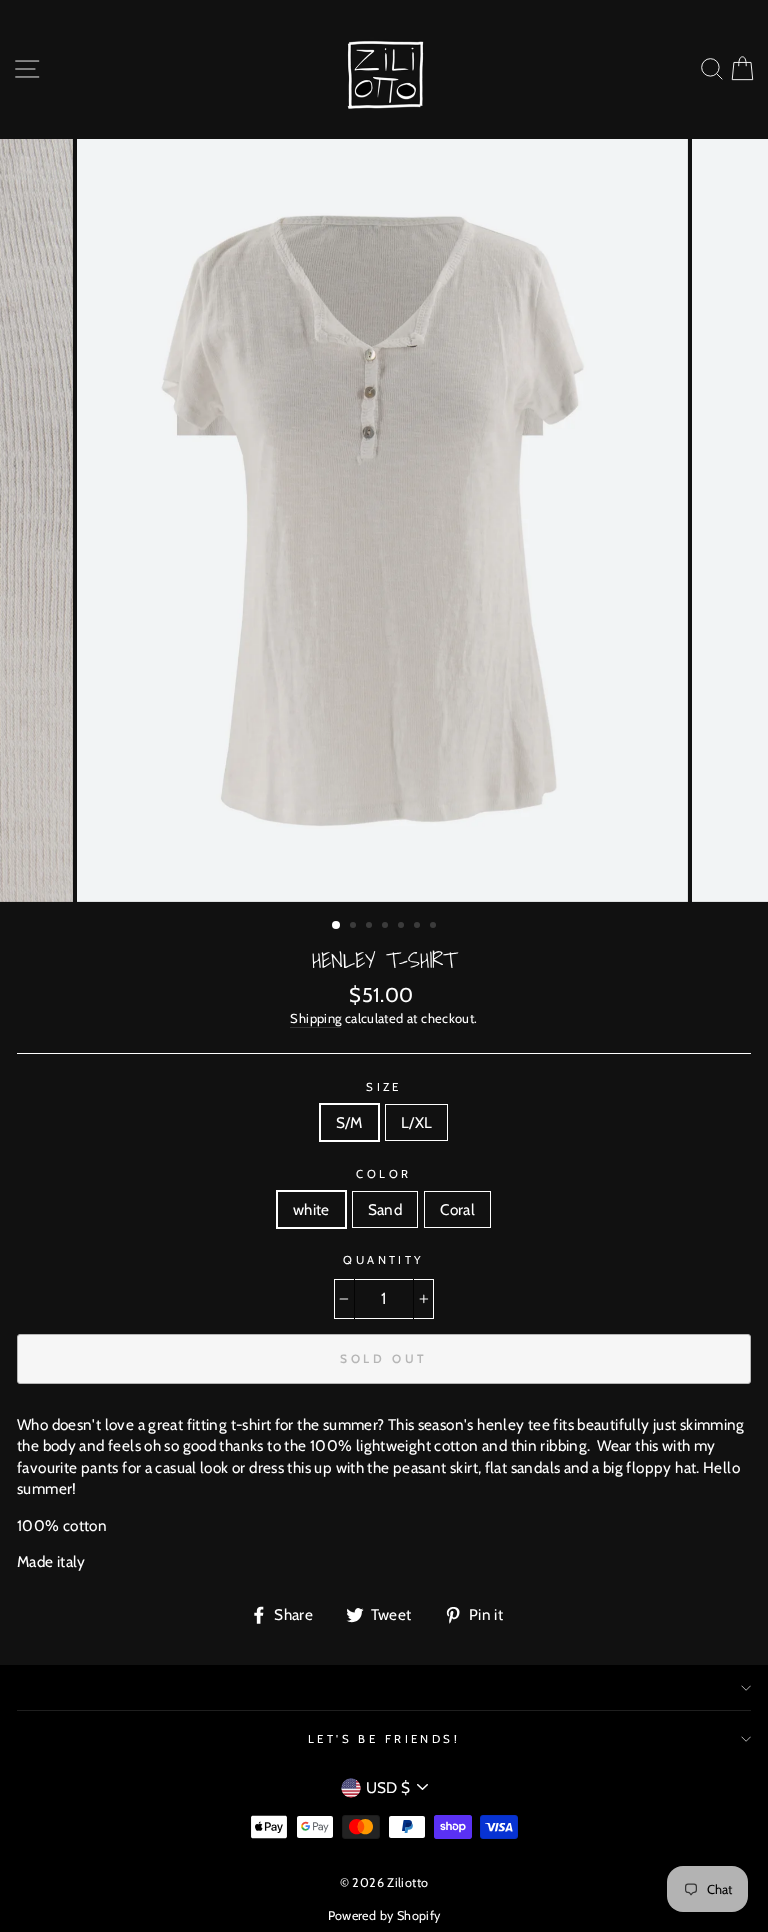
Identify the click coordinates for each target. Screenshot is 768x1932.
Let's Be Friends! (384, 1739)
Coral (457, 1209)
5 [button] (403, 927)
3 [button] (371, 927)
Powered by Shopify (384, 1915)
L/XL (417, 1122)
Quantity (384, 1260)
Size (384, 1087)
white (311, 1209)
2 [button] (355, 927)
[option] (384, 521)
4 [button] (387, 927)
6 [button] (419, 927)
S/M (349, 1122)
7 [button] (435, 927)
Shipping (315, 1018)
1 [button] (337, 926)
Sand (385, 1209)
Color (383, 1174)
